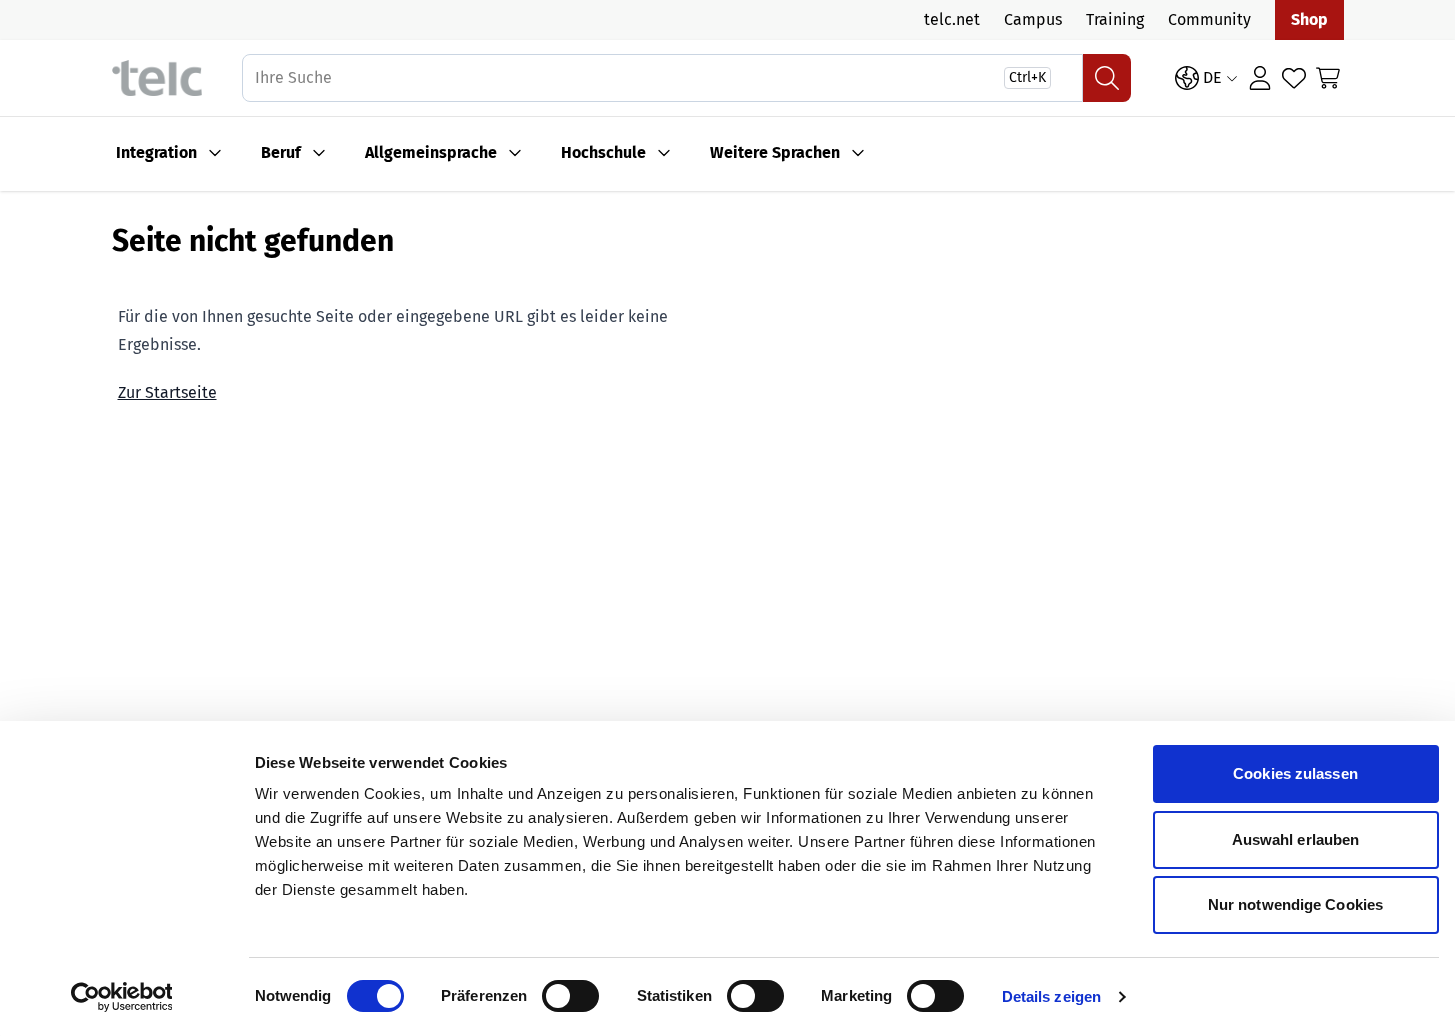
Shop (1309, 19)
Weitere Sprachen (775, 152)
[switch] (570, 996)
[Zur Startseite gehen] (157, 78)
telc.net (952, 19)
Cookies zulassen (1295, 773)
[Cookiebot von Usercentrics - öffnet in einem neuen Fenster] (121, 997)
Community (1209, 19)
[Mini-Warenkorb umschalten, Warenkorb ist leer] (1328, 78)
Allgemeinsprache (431, 152)
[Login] (1260, 78)
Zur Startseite (167, 392)
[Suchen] (1107, 78)
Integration (156, 152)
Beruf (281, 152)
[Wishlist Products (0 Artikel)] (1294, 78)
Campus (1033, 19)
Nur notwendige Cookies (1295, 904)
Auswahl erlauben (1296, 839)
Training (1115, 19)
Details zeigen (1051, 996)
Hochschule (603, 152)
